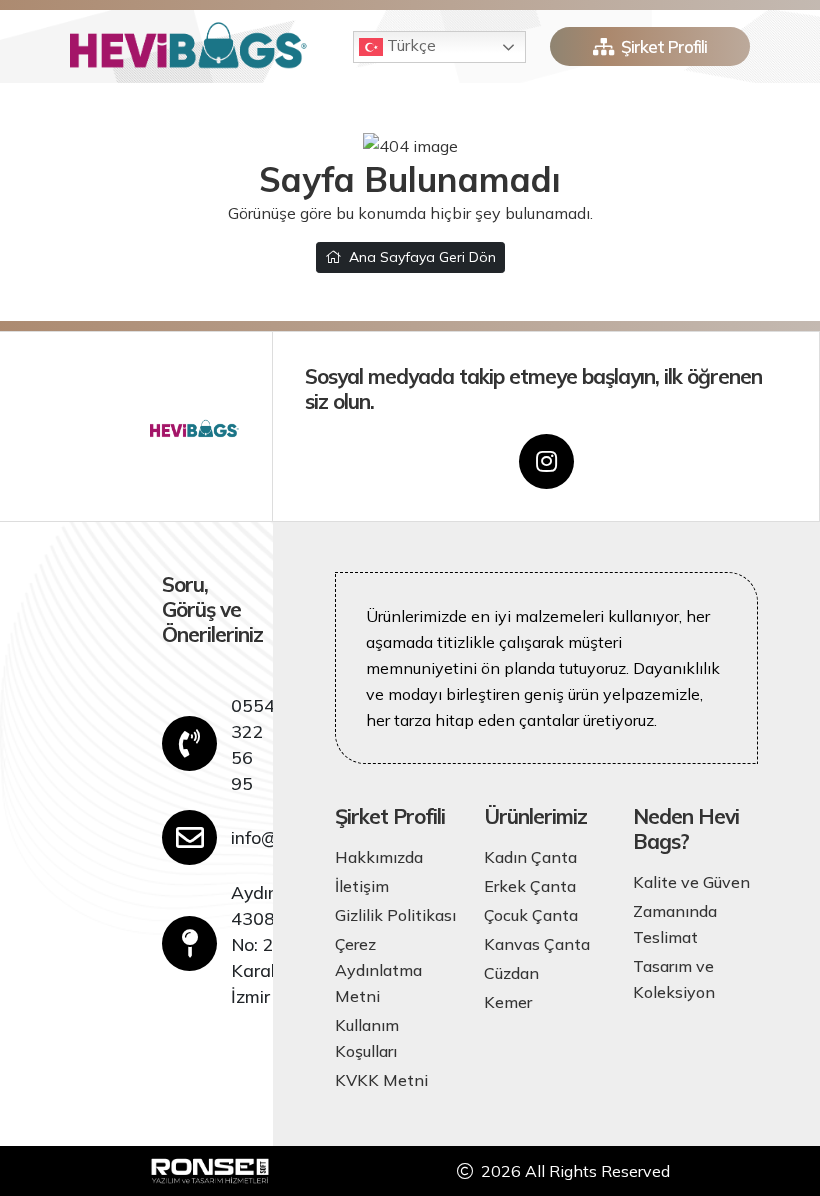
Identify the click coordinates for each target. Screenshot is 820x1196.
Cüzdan (511, 973)
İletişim (362, 886)
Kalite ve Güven (691, 882)
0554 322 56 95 (253, 744)
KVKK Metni (381, 1080)
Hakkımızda (379, 857)
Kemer (508, 1002)
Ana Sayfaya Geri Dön (422, 257)
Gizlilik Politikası (395, 915)
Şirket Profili (664, 46)
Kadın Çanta (530, 857)
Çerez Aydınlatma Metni (378, 970)
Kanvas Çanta (537, 944)
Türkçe (409, 45)
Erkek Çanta (530, 886)
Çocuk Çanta (531, 915)
